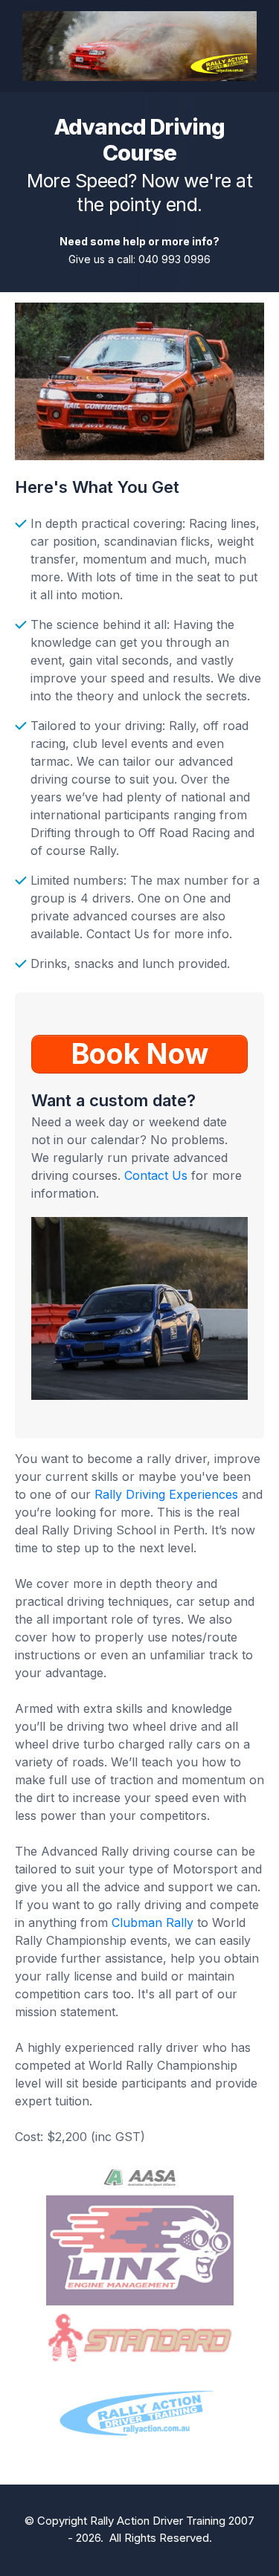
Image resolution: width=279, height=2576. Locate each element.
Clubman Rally (153, 1923)
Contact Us (156, 1175)
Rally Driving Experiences (166, 1494)
